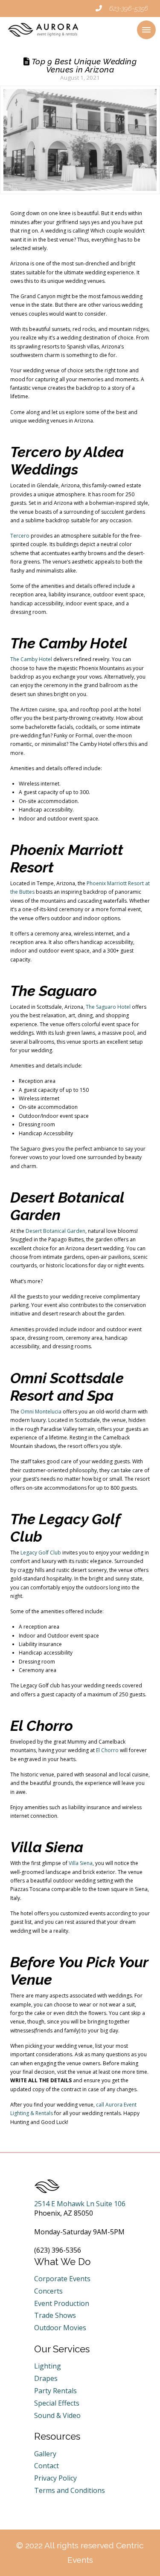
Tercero (20, 536)
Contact (47, 2466)
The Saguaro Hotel (108, 1007)
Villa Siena (81, 1863)
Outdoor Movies (60, 2328)
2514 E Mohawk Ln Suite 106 (80, 2204)
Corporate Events (62, 2279)
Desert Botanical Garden (55, 1231)
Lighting (48, 2366)
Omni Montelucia (41, 1412)
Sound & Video (57, 2415)
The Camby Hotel (31, 659)
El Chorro (107, 1750)
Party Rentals (55, 2391)
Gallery (45, 2454)
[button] (146, 30)
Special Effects (57, 2403)
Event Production (62, 2303)
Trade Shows (55, 2315)
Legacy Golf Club (41, 1553)
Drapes (46, 2378)
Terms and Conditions (70, 2490)
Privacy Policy (55, 2478)
